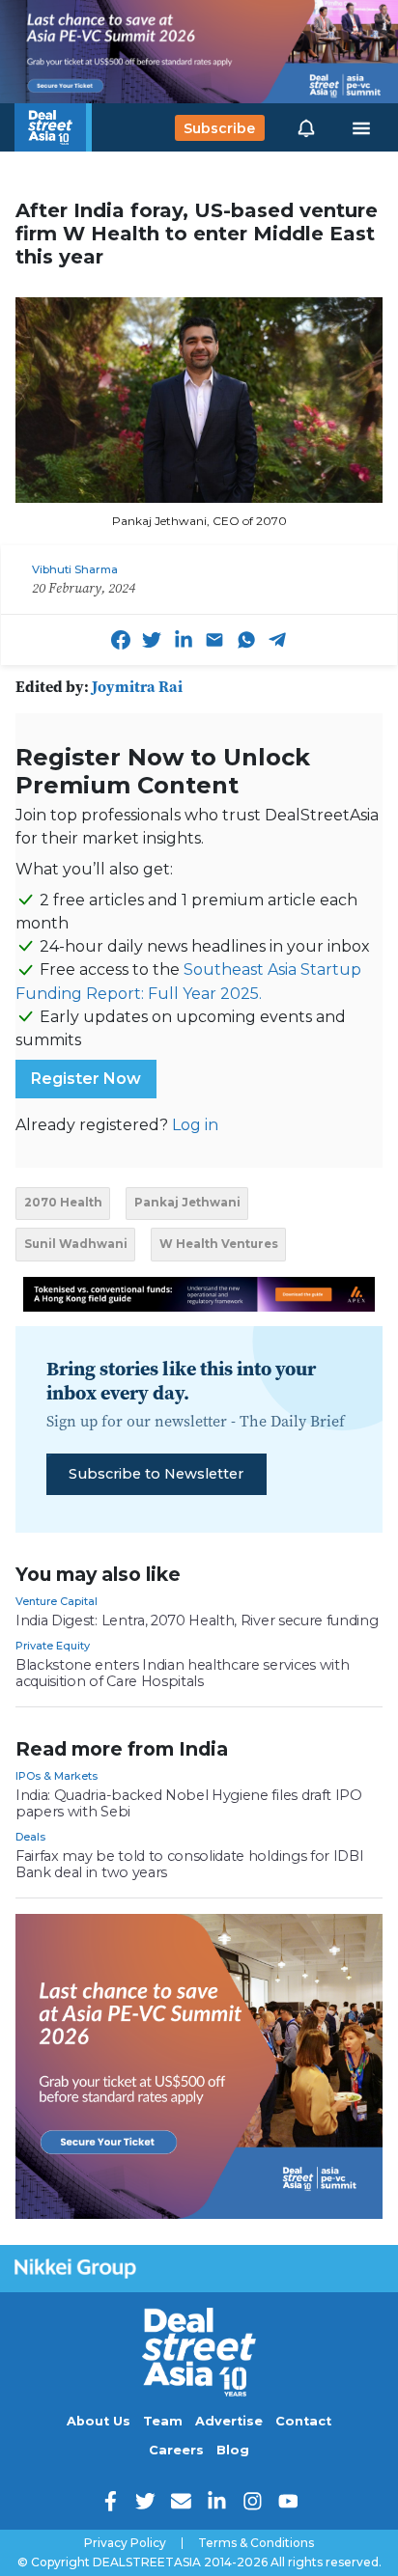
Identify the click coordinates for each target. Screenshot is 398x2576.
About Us (99, 2421)
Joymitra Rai (137, 686)
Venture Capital (57, 1601)
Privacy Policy (125, 2543)
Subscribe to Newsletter (156, 1474)
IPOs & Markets (57, 1776)
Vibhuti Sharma (75, 569)
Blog (233, 2450)
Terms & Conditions (256, 2543)
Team (163, 2421)
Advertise (229, 2421)
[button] (306, 127)
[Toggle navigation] (361, 128)
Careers (176, 2450)
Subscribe (219, 127)
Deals (30, 1837)
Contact (303, 2421)
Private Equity (53, 1646)
